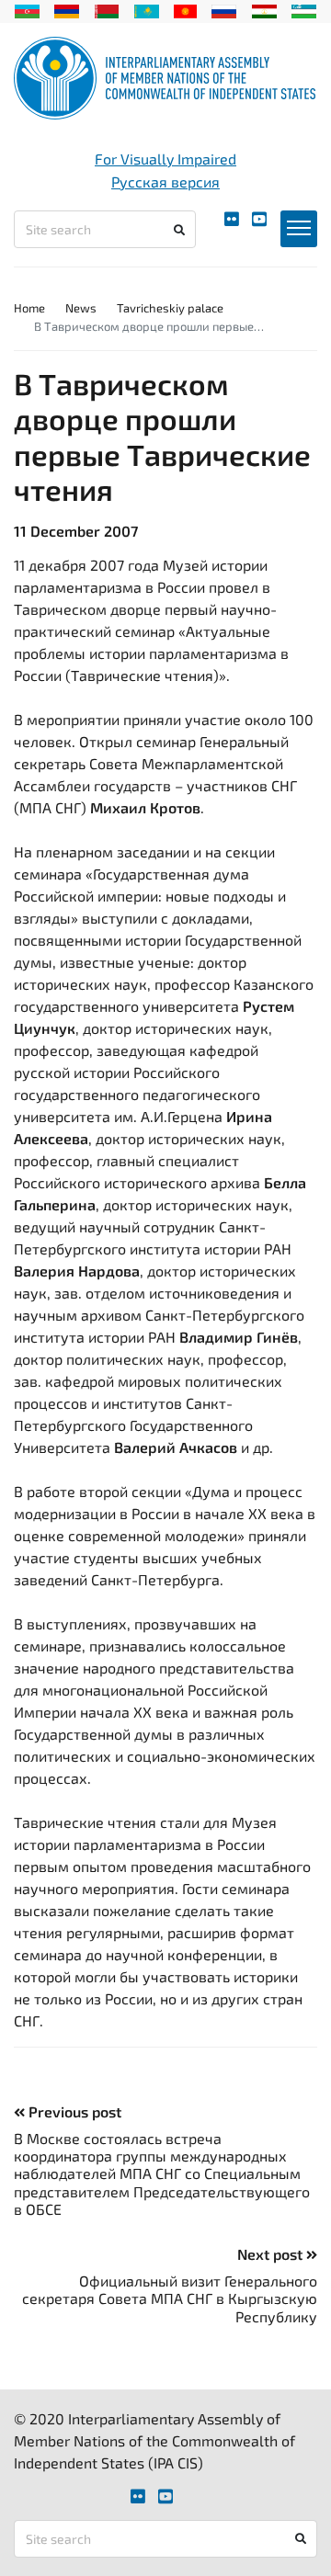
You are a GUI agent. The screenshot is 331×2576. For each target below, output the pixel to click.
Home (29, 308)
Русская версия (165, 182)
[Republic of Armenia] (67, 9)
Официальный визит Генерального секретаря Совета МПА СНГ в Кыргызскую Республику (170, 2298)
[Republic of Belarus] (107, 9)
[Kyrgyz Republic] (185, 9)
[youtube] (259, 219)
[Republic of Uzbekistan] (304, 9)
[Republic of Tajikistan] (264, 9)
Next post (272, 2254)
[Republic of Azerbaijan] (27, 9)
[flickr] (232, 219)
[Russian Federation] (224, 9)
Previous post (73, 2111)
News (81, 308)
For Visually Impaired (165, 159)
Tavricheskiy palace (170, 308)
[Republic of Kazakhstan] (147, 9)
